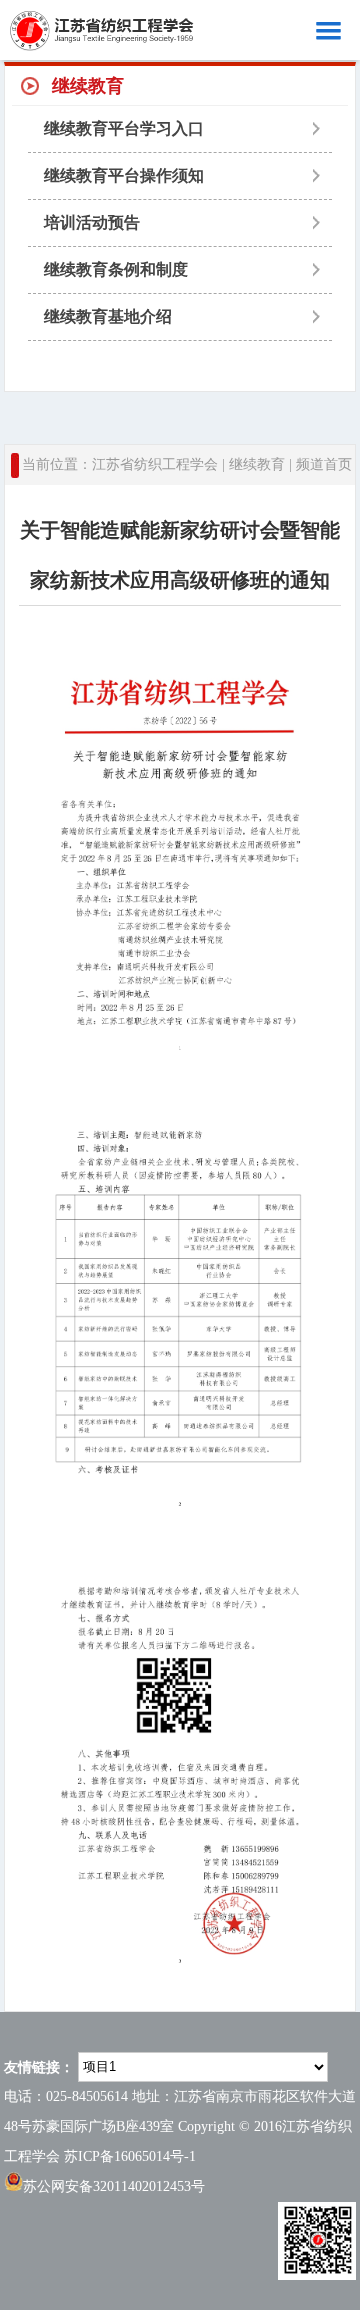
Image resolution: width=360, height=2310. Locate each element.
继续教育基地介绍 (108, 316)
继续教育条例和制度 (116, 269)
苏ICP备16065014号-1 (130, 2156)
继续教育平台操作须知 (124, 175)
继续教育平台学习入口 (124, 128)
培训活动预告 (92, 222)
